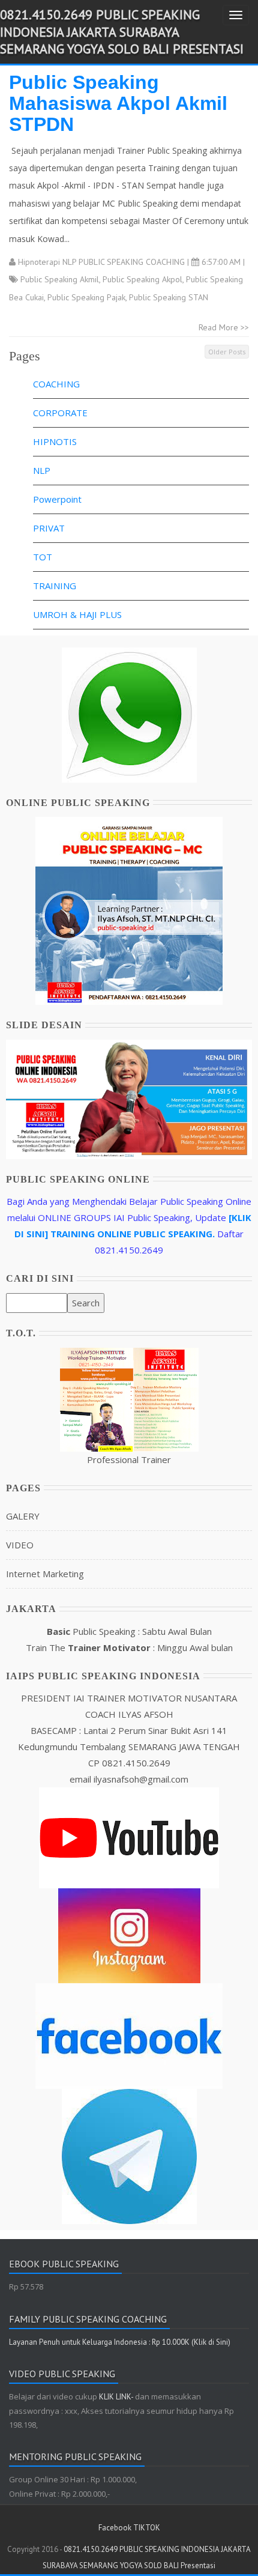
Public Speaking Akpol (142, 279)
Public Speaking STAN (169, 297)
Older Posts (227, 352)
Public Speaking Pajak (86, 297)
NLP (42, 470)
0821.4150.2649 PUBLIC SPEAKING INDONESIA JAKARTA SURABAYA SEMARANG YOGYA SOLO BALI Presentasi (122, 32)
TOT (43, 557)
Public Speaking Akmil (60, 279)
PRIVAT (49, 528)
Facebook (115, 2528)
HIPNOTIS (55, 441)
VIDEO (20, 1545)
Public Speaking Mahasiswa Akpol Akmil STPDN (118, 103)
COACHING (56, 384)
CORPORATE (60, 413)
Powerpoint (57, 499)
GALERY (23, 1516)
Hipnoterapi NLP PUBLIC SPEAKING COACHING (101, 262)
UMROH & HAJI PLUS (77, 614)
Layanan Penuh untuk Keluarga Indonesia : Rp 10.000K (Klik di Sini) (120, 2342)
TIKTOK (147, 2528)
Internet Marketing (45, 1574)
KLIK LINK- (117, 2397)
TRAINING (55, 586)
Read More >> (224, 327)
